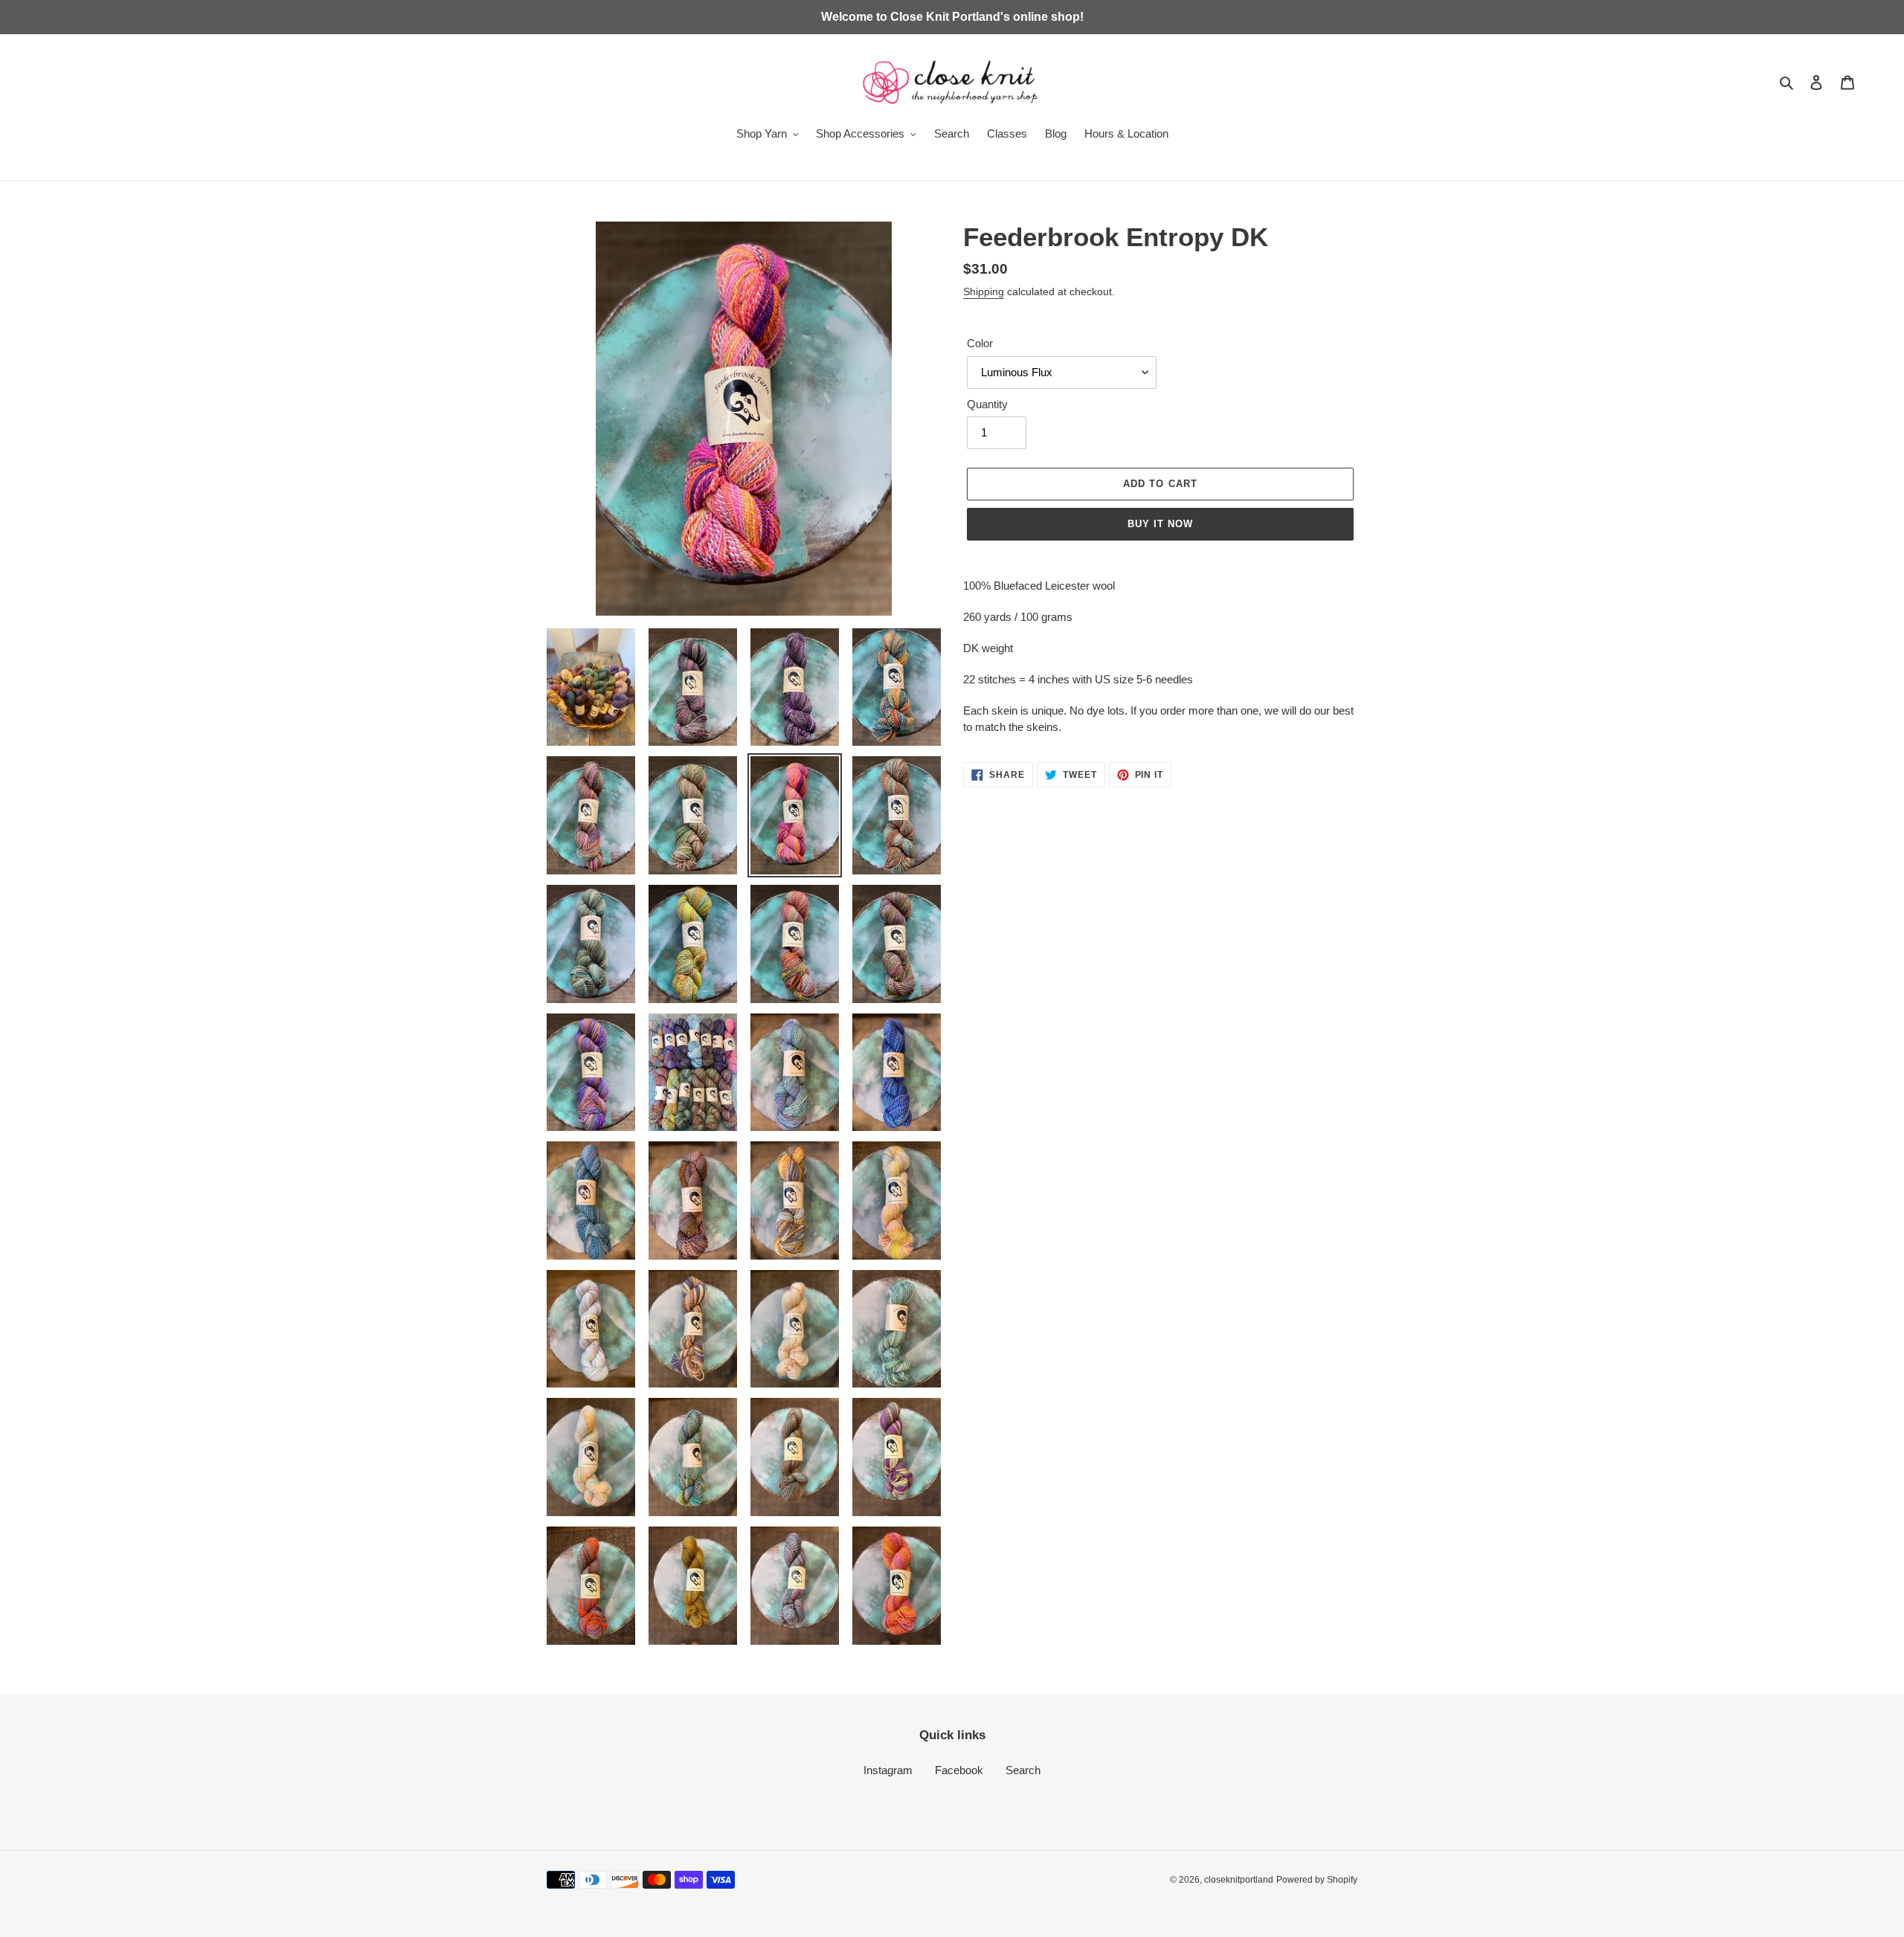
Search (1023, 1770)
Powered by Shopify (1317, 1880)
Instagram (888, 1770)
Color (980, 343)
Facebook (959, 1770)
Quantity (987, 404)
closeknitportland (1239, 1880)
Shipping (984, 291)
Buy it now (1160, 524)
